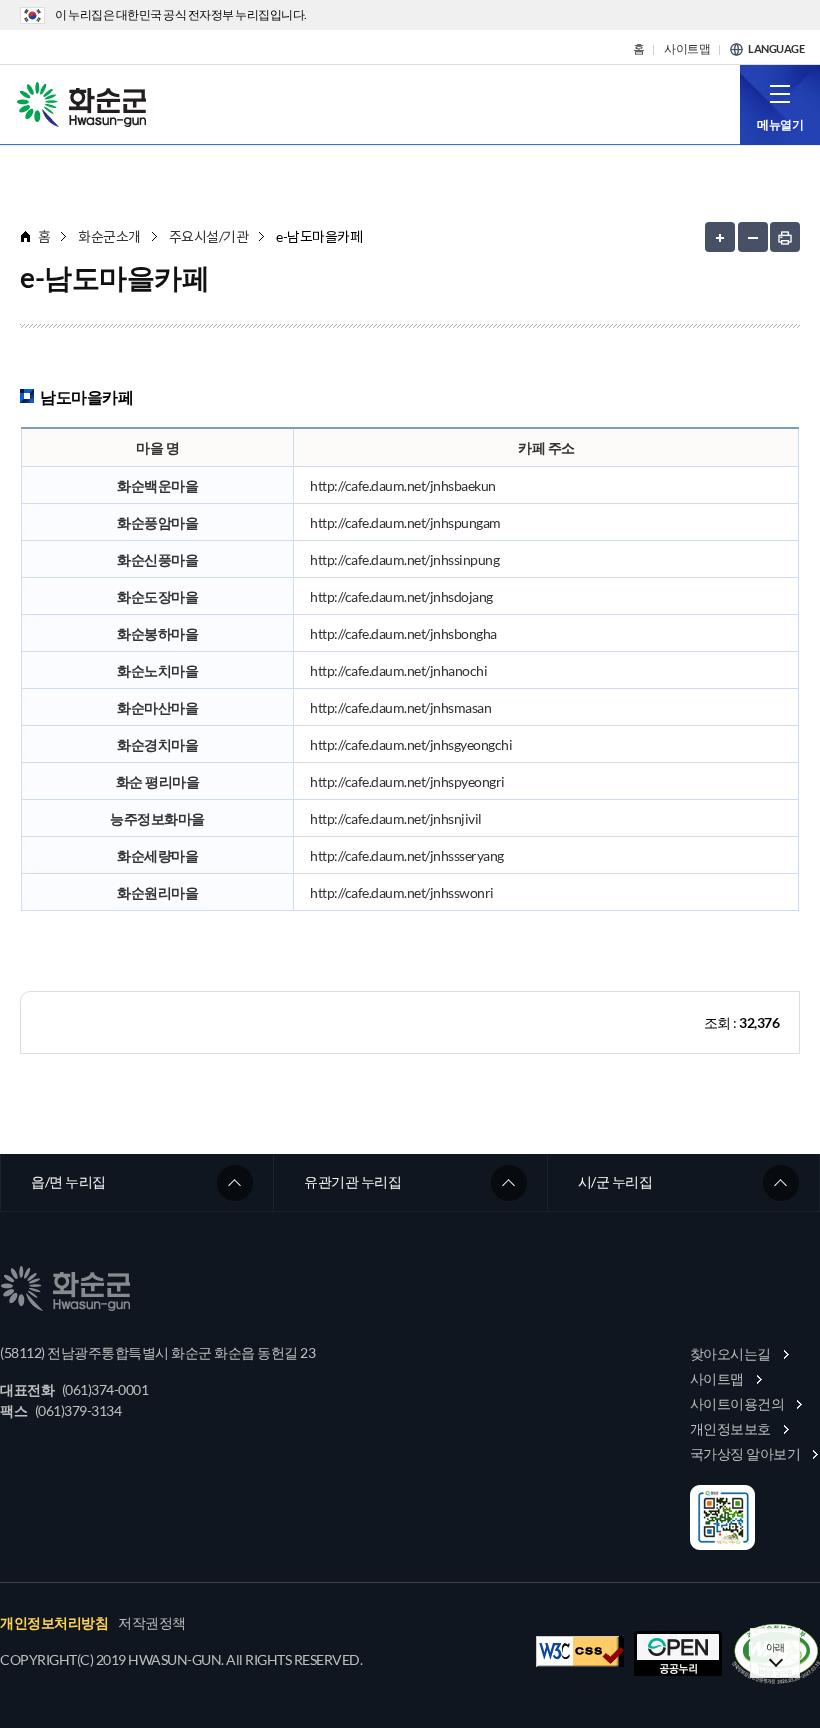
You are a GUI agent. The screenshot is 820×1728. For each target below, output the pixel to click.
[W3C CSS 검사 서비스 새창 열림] (580, 1651)
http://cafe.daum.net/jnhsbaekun (403, 485)
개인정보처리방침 (54, 1623)
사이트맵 (687, 49)
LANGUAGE (776, 49)
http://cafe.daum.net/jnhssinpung (404, 559)
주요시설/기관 (209, 236)
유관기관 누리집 (352, 1181)
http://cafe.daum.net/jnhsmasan (400, 707)
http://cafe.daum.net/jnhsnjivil (396, 818)
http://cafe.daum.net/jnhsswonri (402, 892)
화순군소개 (109, 236)
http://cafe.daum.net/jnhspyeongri (407, 781)
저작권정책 (152, 1623)
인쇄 (785, 237)
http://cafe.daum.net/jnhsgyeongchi (411, 744)
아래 (775, 1647)
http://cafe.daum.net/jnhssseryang (407, 855)
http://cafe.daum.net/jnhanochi (398, 670)
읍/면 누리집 (68, 1181)
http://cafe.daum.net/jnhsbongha (403, 633)
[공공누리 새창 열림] (678, 1653)
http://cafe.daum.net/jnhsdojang (401, 596)
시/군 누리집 (615, 1181)
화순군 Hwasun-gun (85, 103)
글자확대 (720, 237)
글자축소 (753, 237)
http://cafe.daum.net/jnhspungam (405, 522)
